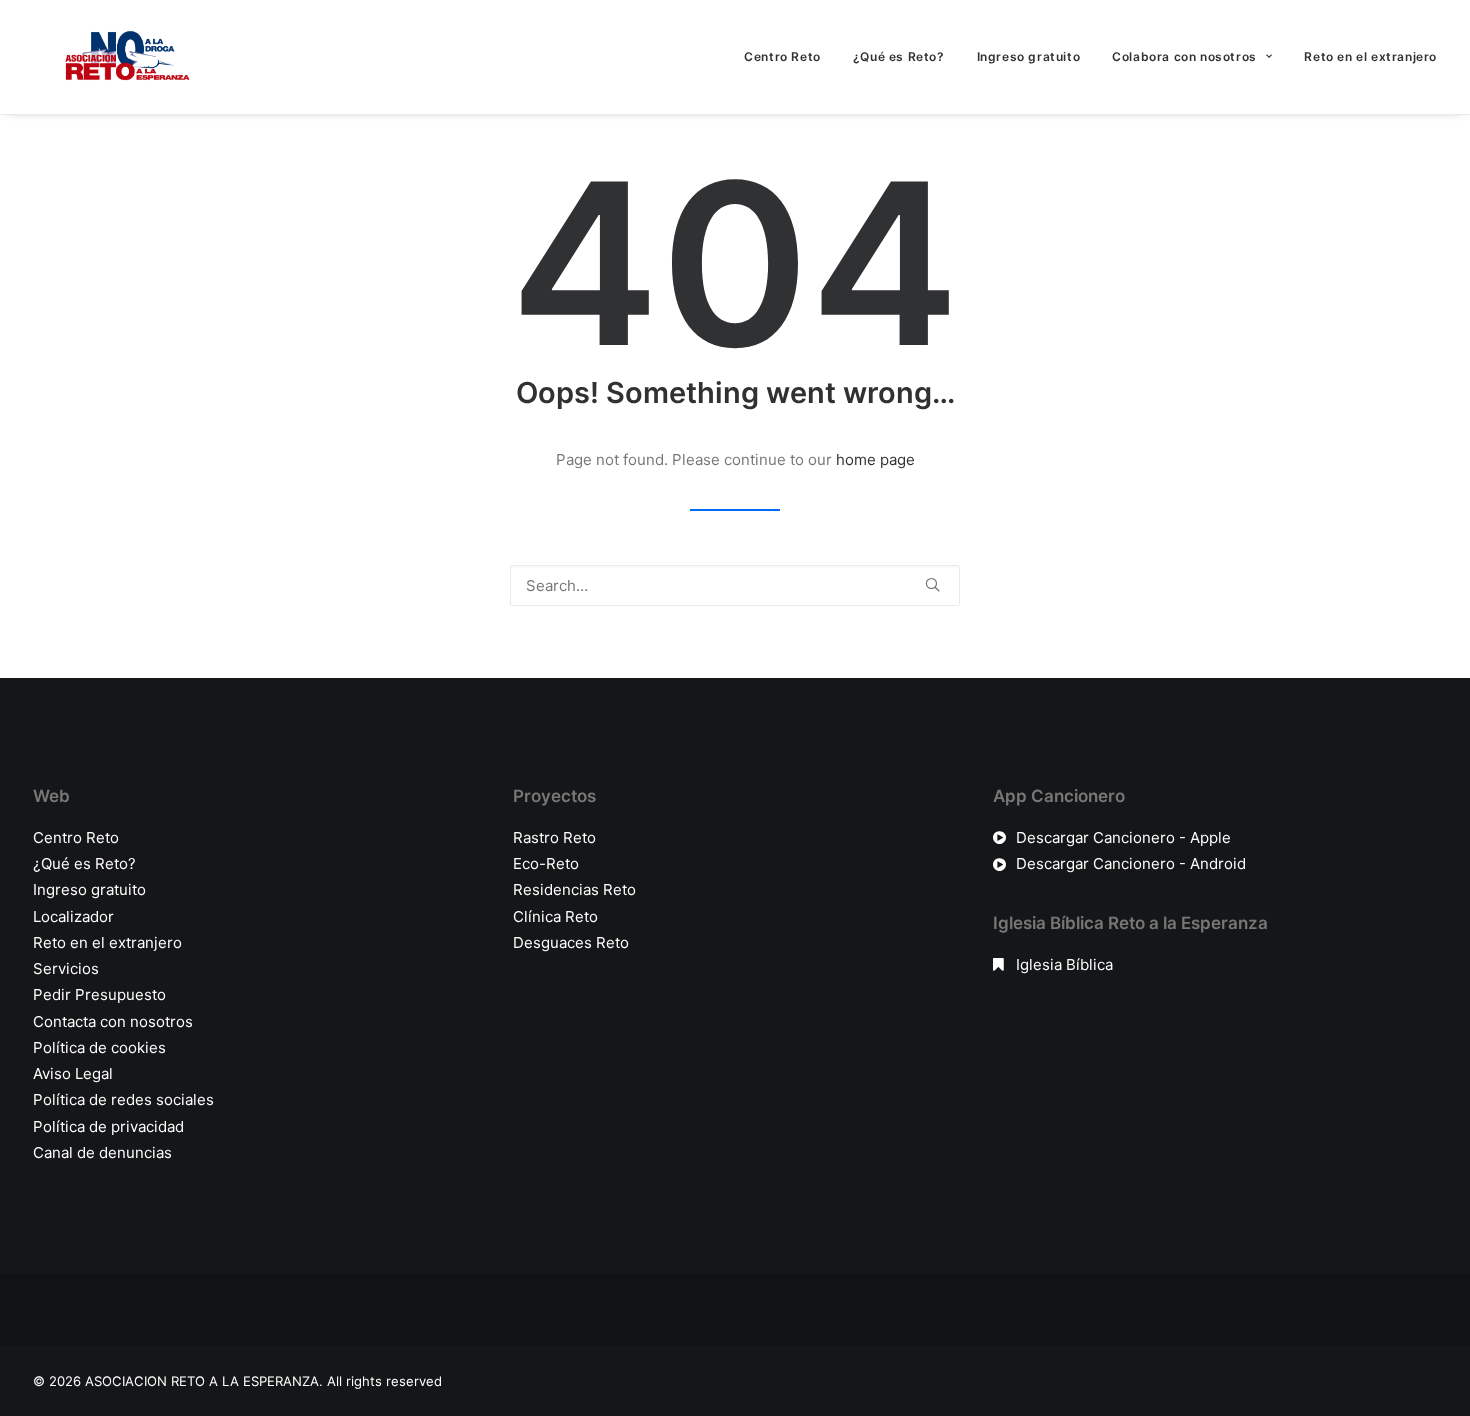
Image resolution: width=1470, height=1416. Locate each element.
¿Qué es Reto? (899, 56)
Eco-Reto (546, 863)
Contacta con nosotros (113, 1021)
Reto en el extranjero (1370, 56)
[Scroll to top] (1432, 1337)
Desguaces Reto (571, 942)
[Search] (735, 585)
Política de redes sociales (123, 1099)
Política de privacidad (108, 1126)
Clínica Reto (555, 916)
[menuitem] (789, 57)
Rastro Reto (554, 837)
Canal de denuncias (102, 1152)
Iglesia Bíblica (1064, 964)
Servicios (66, 968)
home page (875, 459)
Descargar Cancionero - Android (1131, 863)
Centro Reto (782, 56)
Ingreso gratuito (1029, 56)
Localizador (73, 916)
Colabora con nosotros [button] (1184, 56)
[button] (932, 584)
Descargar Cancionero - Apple (1123, 837)
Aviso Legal (73, 1073)
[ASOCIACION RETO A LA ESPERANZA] (123, 57)
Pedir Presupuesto (99, 994)
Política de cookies (99, 1047)
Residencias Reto (574, 889)
